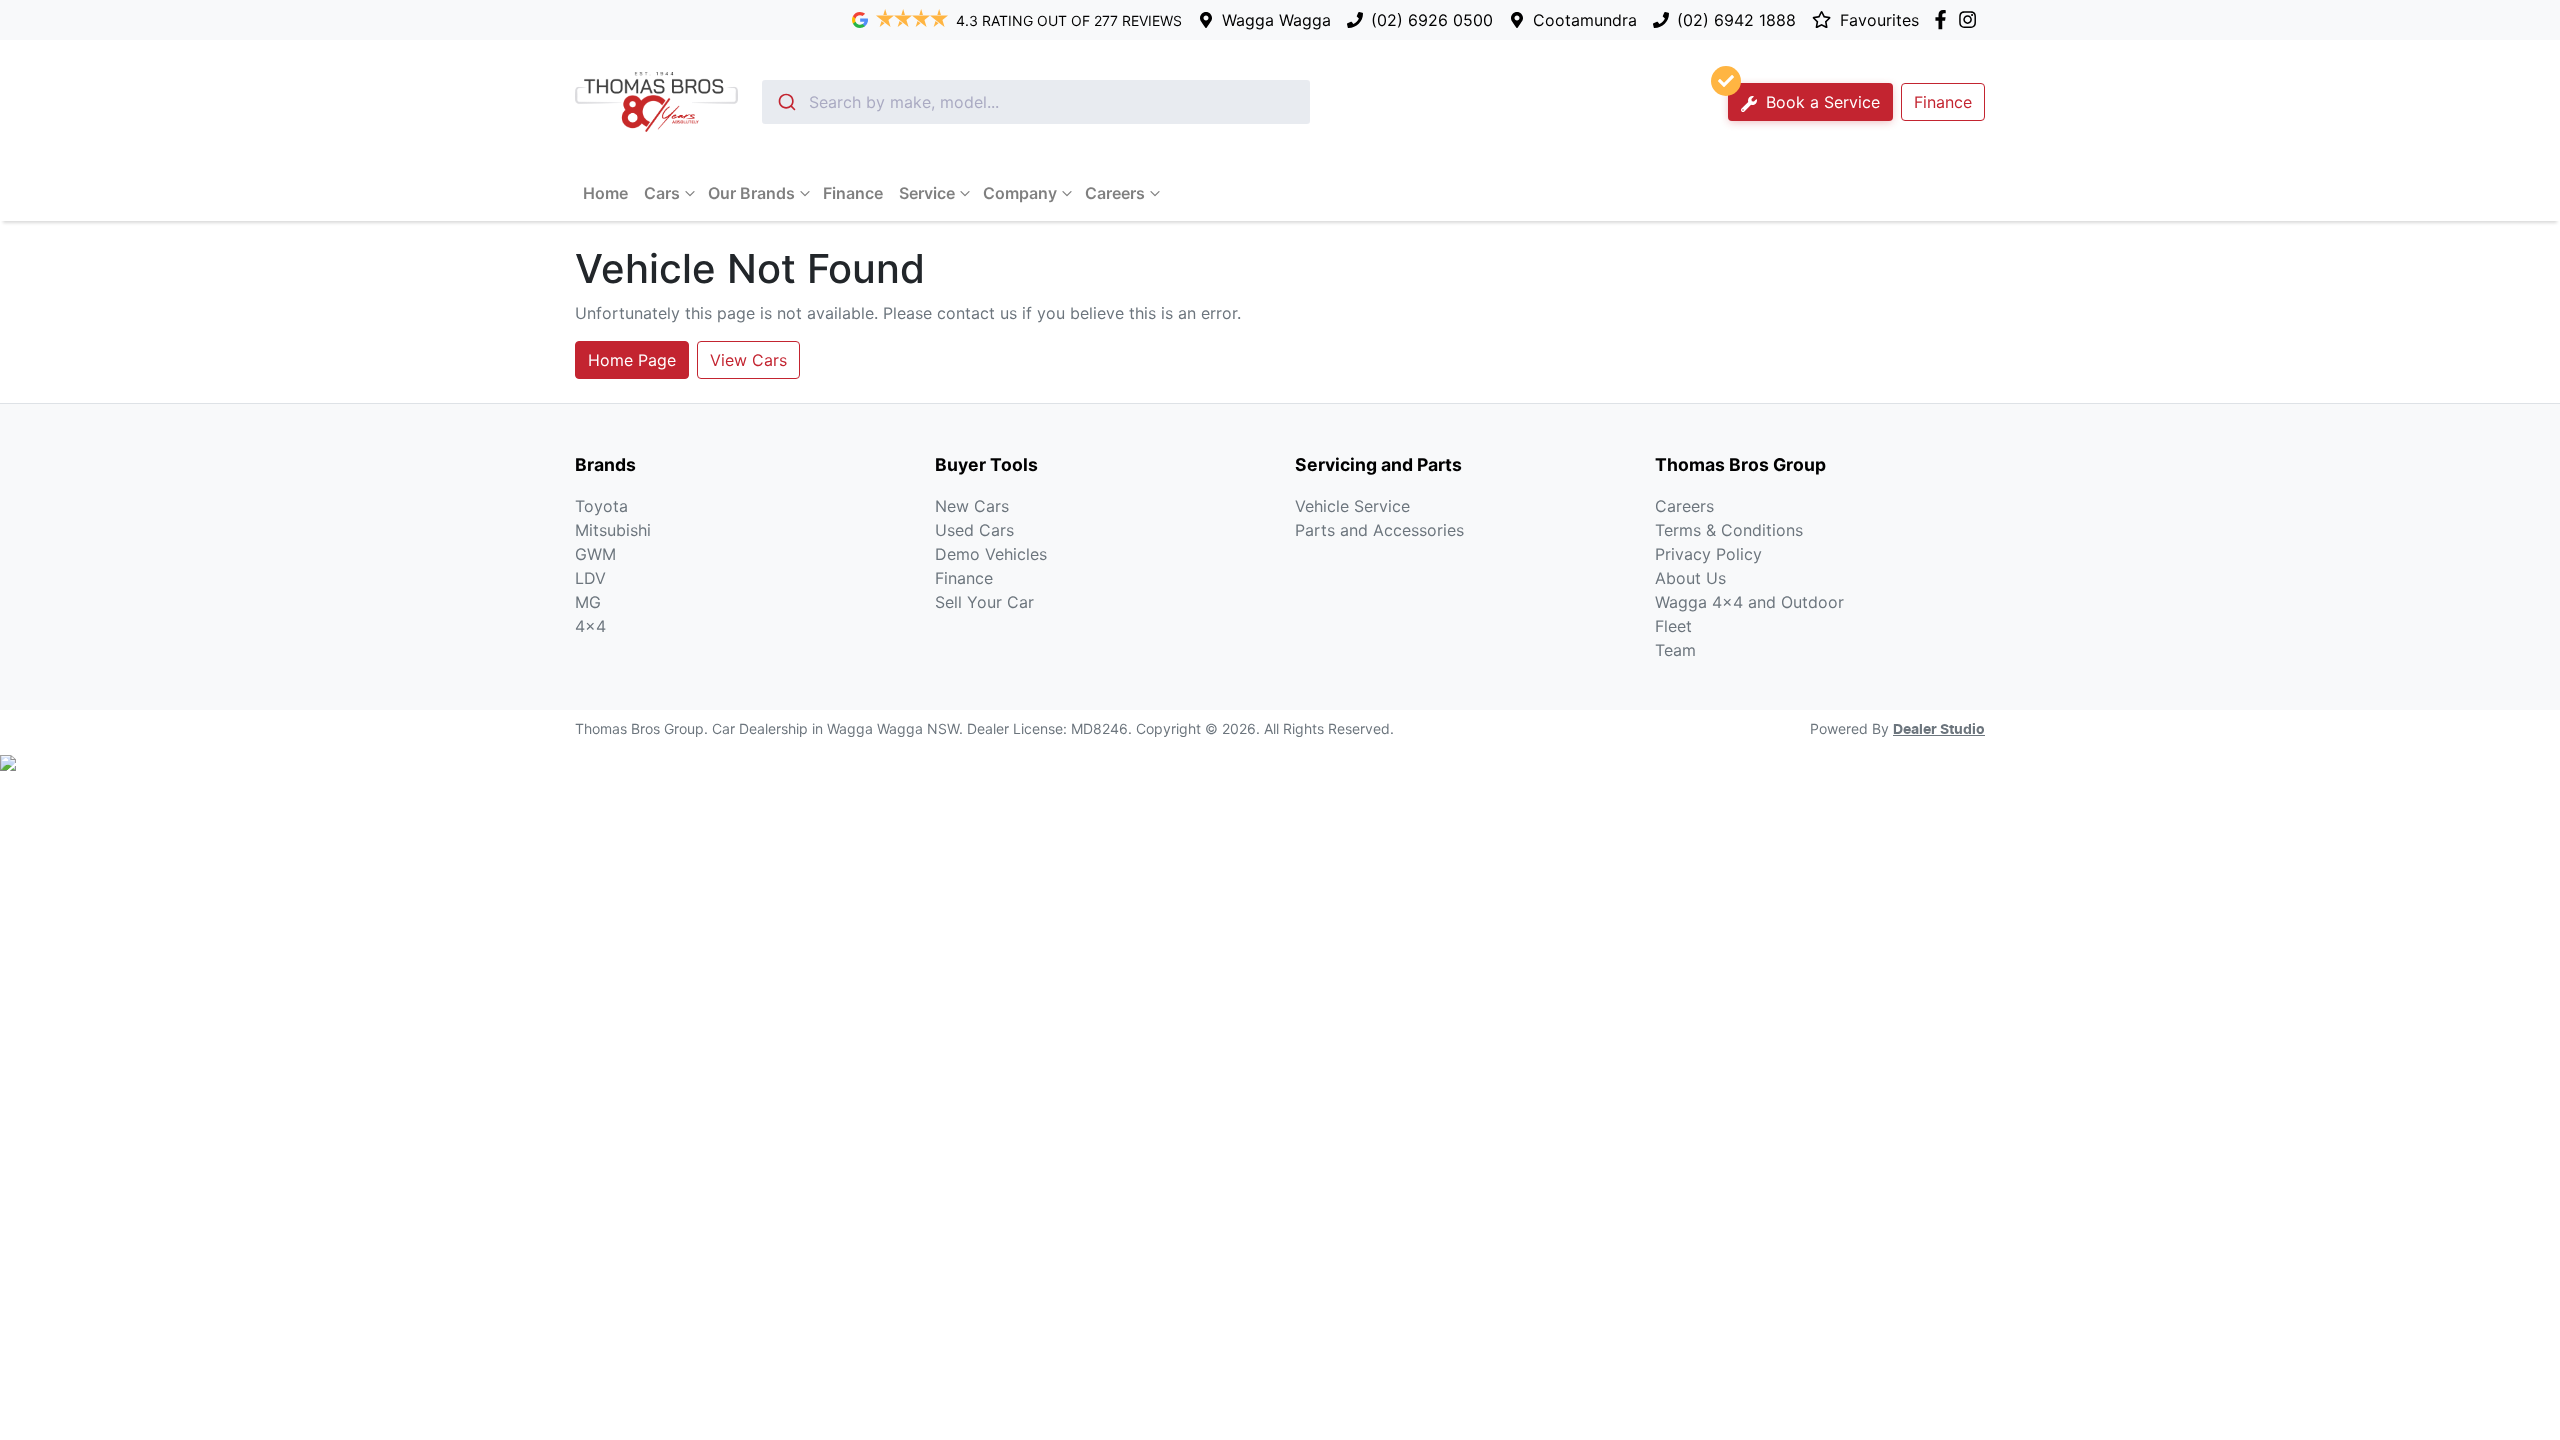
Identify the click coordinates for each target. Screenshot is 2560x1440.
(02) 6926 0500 (1432, 20)
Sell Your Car (984, 602)
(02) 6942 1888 (1736, 20)
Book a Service (1820, 102)
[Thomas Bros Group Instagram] (1971, 19)
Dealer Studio (1939, 730)
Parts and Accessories (1379, 530)
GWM (595, 554)
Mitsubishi (613, 530)
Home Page (632, 360)
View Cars (748, 360)
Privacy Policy (1708, 554)
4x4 (590, 626)
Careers (1115, 193)
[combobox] (1036, 102)
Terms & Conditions (1729, 530)
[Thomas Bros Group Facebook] (1944, 19)
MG (588, 602)
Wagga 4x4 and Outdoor (1749, 602)
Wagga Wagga (1276, 20)
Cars (662, 193)
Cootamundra (1585, 20)
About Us (1690, 578)
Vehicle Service (1352, 506)
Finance (1943, 102)
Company (1020, 193)
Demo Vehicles (991, 554)
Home (605, 193)
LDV (590, 578)
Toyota (601, 506)
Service (927, 193)
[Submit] (785, 102)
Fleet (1673, 626)
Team (1675, 650)
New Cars (972, 506)
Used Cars (974, 530)
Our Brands (751, 193)
